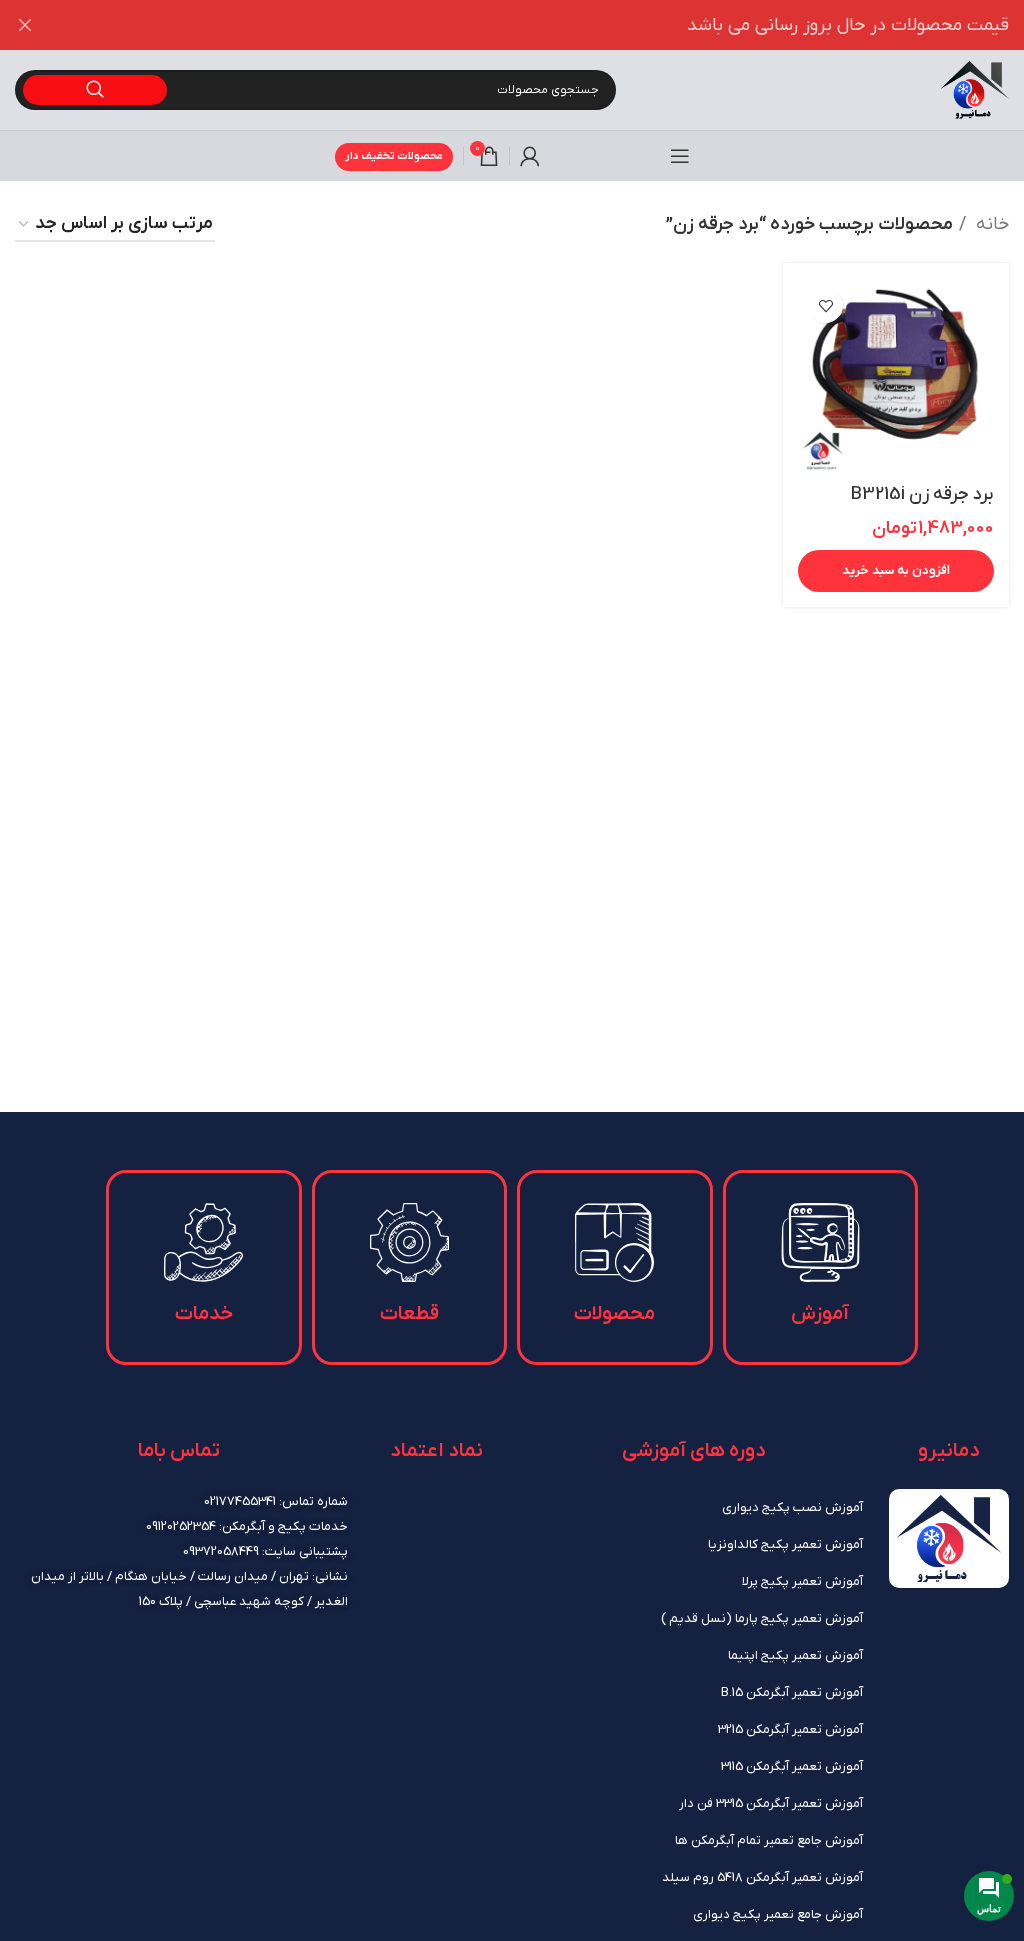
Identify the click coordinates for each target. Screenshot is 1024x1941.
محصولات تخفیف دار (394, 156)
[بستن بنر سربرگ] (25, 25)
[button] (896, 571)
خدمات (204, 1314)
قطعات (409, 1314)
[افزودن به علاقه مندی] (825, 305)
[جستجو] (95, 90)
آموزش (820, 1314)
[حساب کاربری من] (530, 156)
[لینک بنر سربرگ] (542, 25)
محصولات (614, 1314)
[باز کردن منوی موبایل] (680, 156)
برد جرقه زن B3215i (922, 494)
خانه (990, 224)
